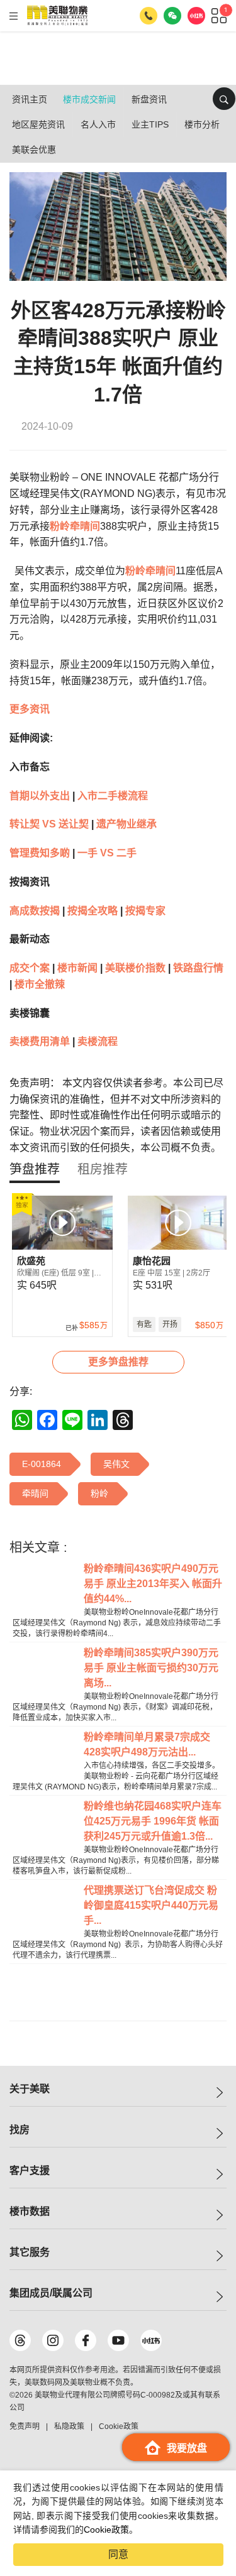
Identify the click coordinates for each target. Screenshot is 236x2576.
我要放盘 (187, 2448)
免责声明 (25, 2426)
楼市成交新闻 (89, 99)
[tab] (35, 1169)
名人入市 (98, 124)
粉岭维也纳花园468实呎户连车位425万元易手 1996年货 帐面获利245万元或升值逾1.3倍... (153, 1821)
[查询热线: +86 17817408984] (149, 16)
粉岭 (60, 526)
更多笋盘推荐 (118, 1362)
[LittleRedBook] (151, 2340)
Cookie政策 (106, 2530)
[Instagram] (53, 2340)
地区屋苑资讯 (38, 124)
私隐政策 (69, 2426)
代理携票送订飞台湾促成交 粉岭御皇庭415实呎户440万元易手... (151, 1905)
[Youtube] (118, 2340)
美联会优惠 (34, 150)
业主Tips (150, 124)
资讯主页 (30, 99)
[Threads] (20, 2340)
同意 (118, 2554)
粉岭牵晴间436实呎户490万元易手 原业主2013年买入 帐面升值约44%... (153, 1584)
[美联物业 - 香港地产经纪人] (57, 16)
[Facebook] (86, 2340)
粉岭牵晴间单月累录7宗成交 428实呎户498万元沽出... (147, 1744)
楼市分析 (202, 124)
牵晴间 (85, 526)
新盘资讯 (149, 99)
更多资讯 (30, 709)
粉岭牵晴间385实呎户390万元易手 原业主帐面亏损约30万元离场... (151, 1668)
